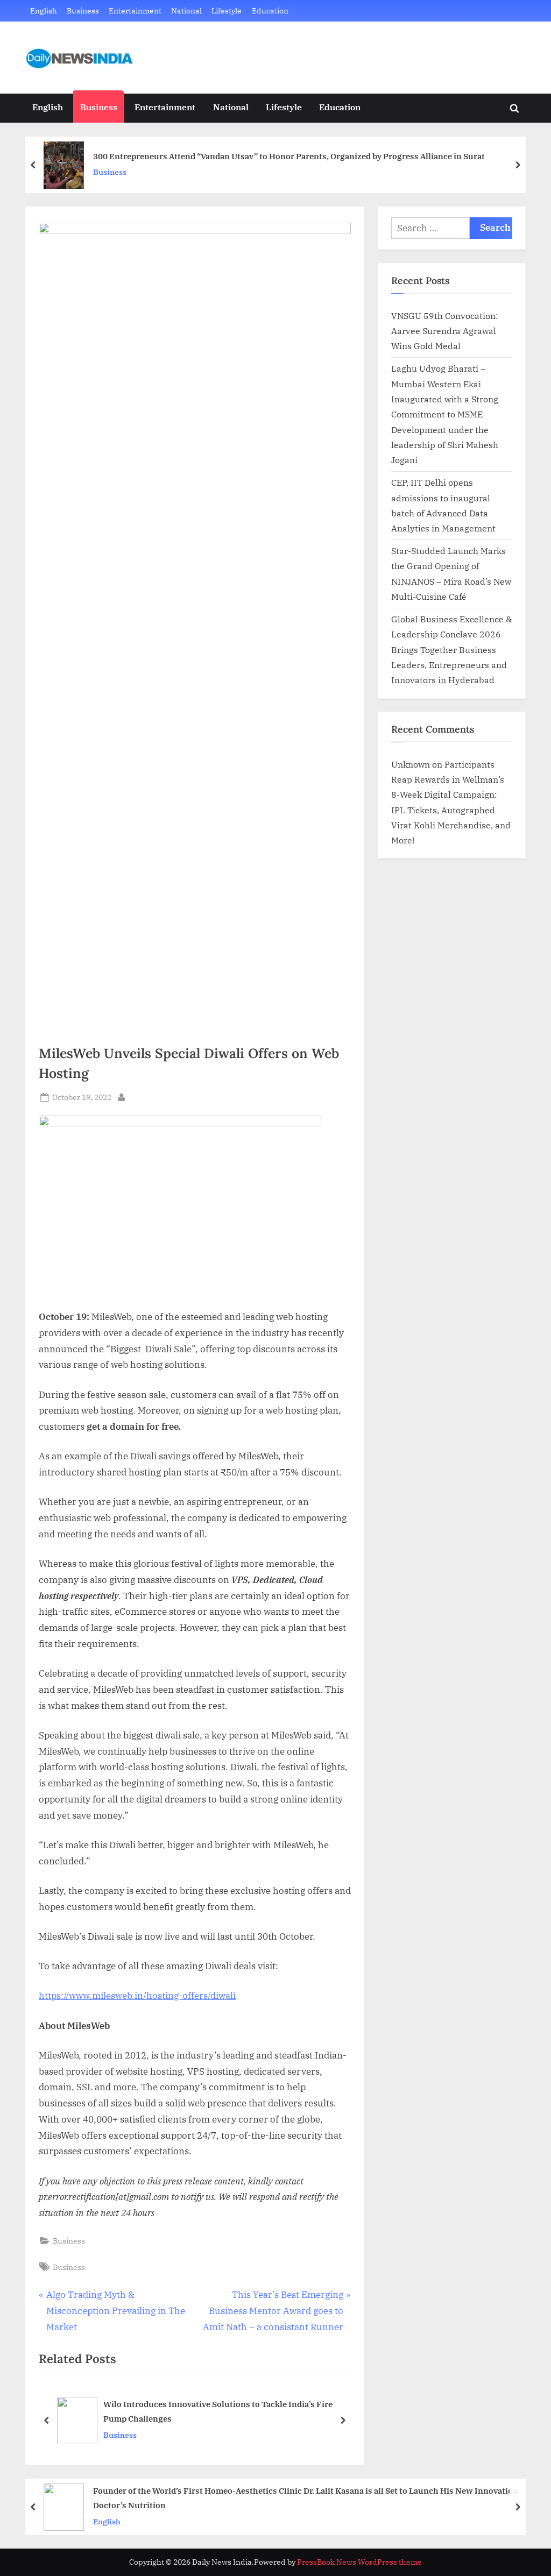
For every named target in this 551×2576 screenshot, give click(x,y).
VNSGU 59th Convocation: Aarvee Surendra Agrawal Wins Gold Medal (445, 331)
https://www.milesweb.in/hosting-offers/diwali (137, 1996)
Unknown (411, 764)
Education (270, 10)
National (186, 10)
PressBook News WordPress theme (359, 2562)
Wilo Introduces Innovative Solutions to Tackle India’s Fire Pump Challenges (218, 2412)
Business (83, 10)
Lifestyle (227, 10)
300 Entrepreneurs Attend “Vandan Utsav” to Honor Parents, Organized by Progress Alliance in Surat (289, 156)
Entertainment (135, 10)
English (44, 10)
